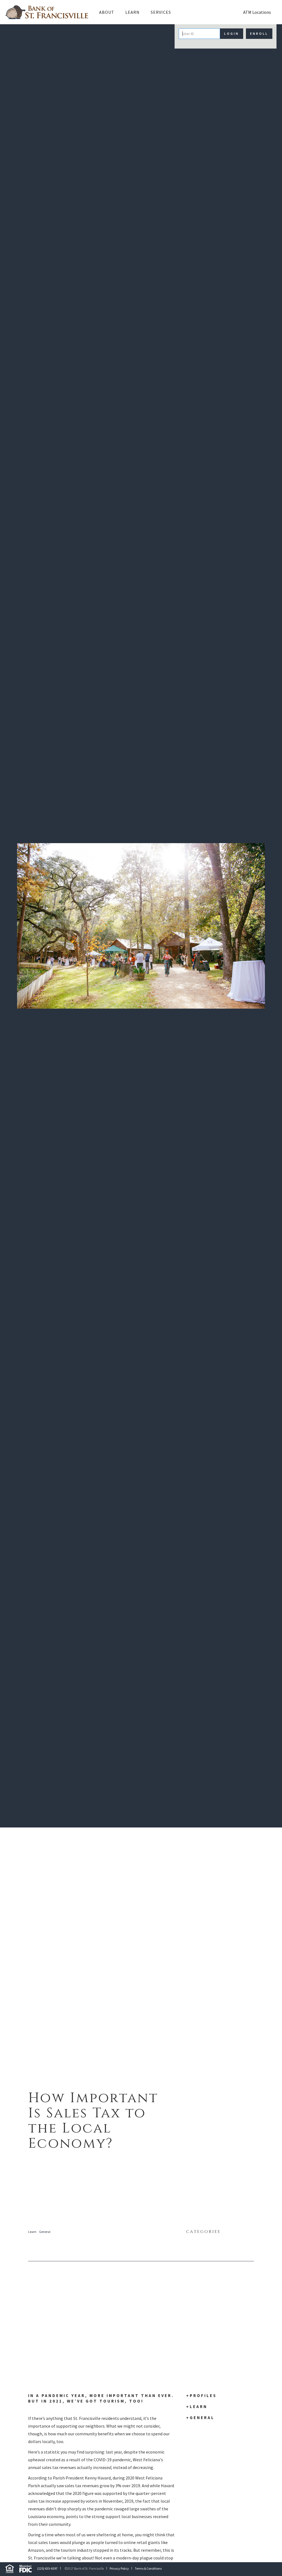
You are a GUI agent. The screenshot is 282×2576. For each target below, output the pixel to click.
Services (161, 12)
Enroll (259, 34)
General (45, 2232)
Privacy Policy (119, 2568)
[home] (47, 12)
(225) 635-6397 (47, 2568)
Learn (32, 2232)
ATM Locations (257, 12)
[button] (107, 12)
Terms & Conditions (148, 2568)
